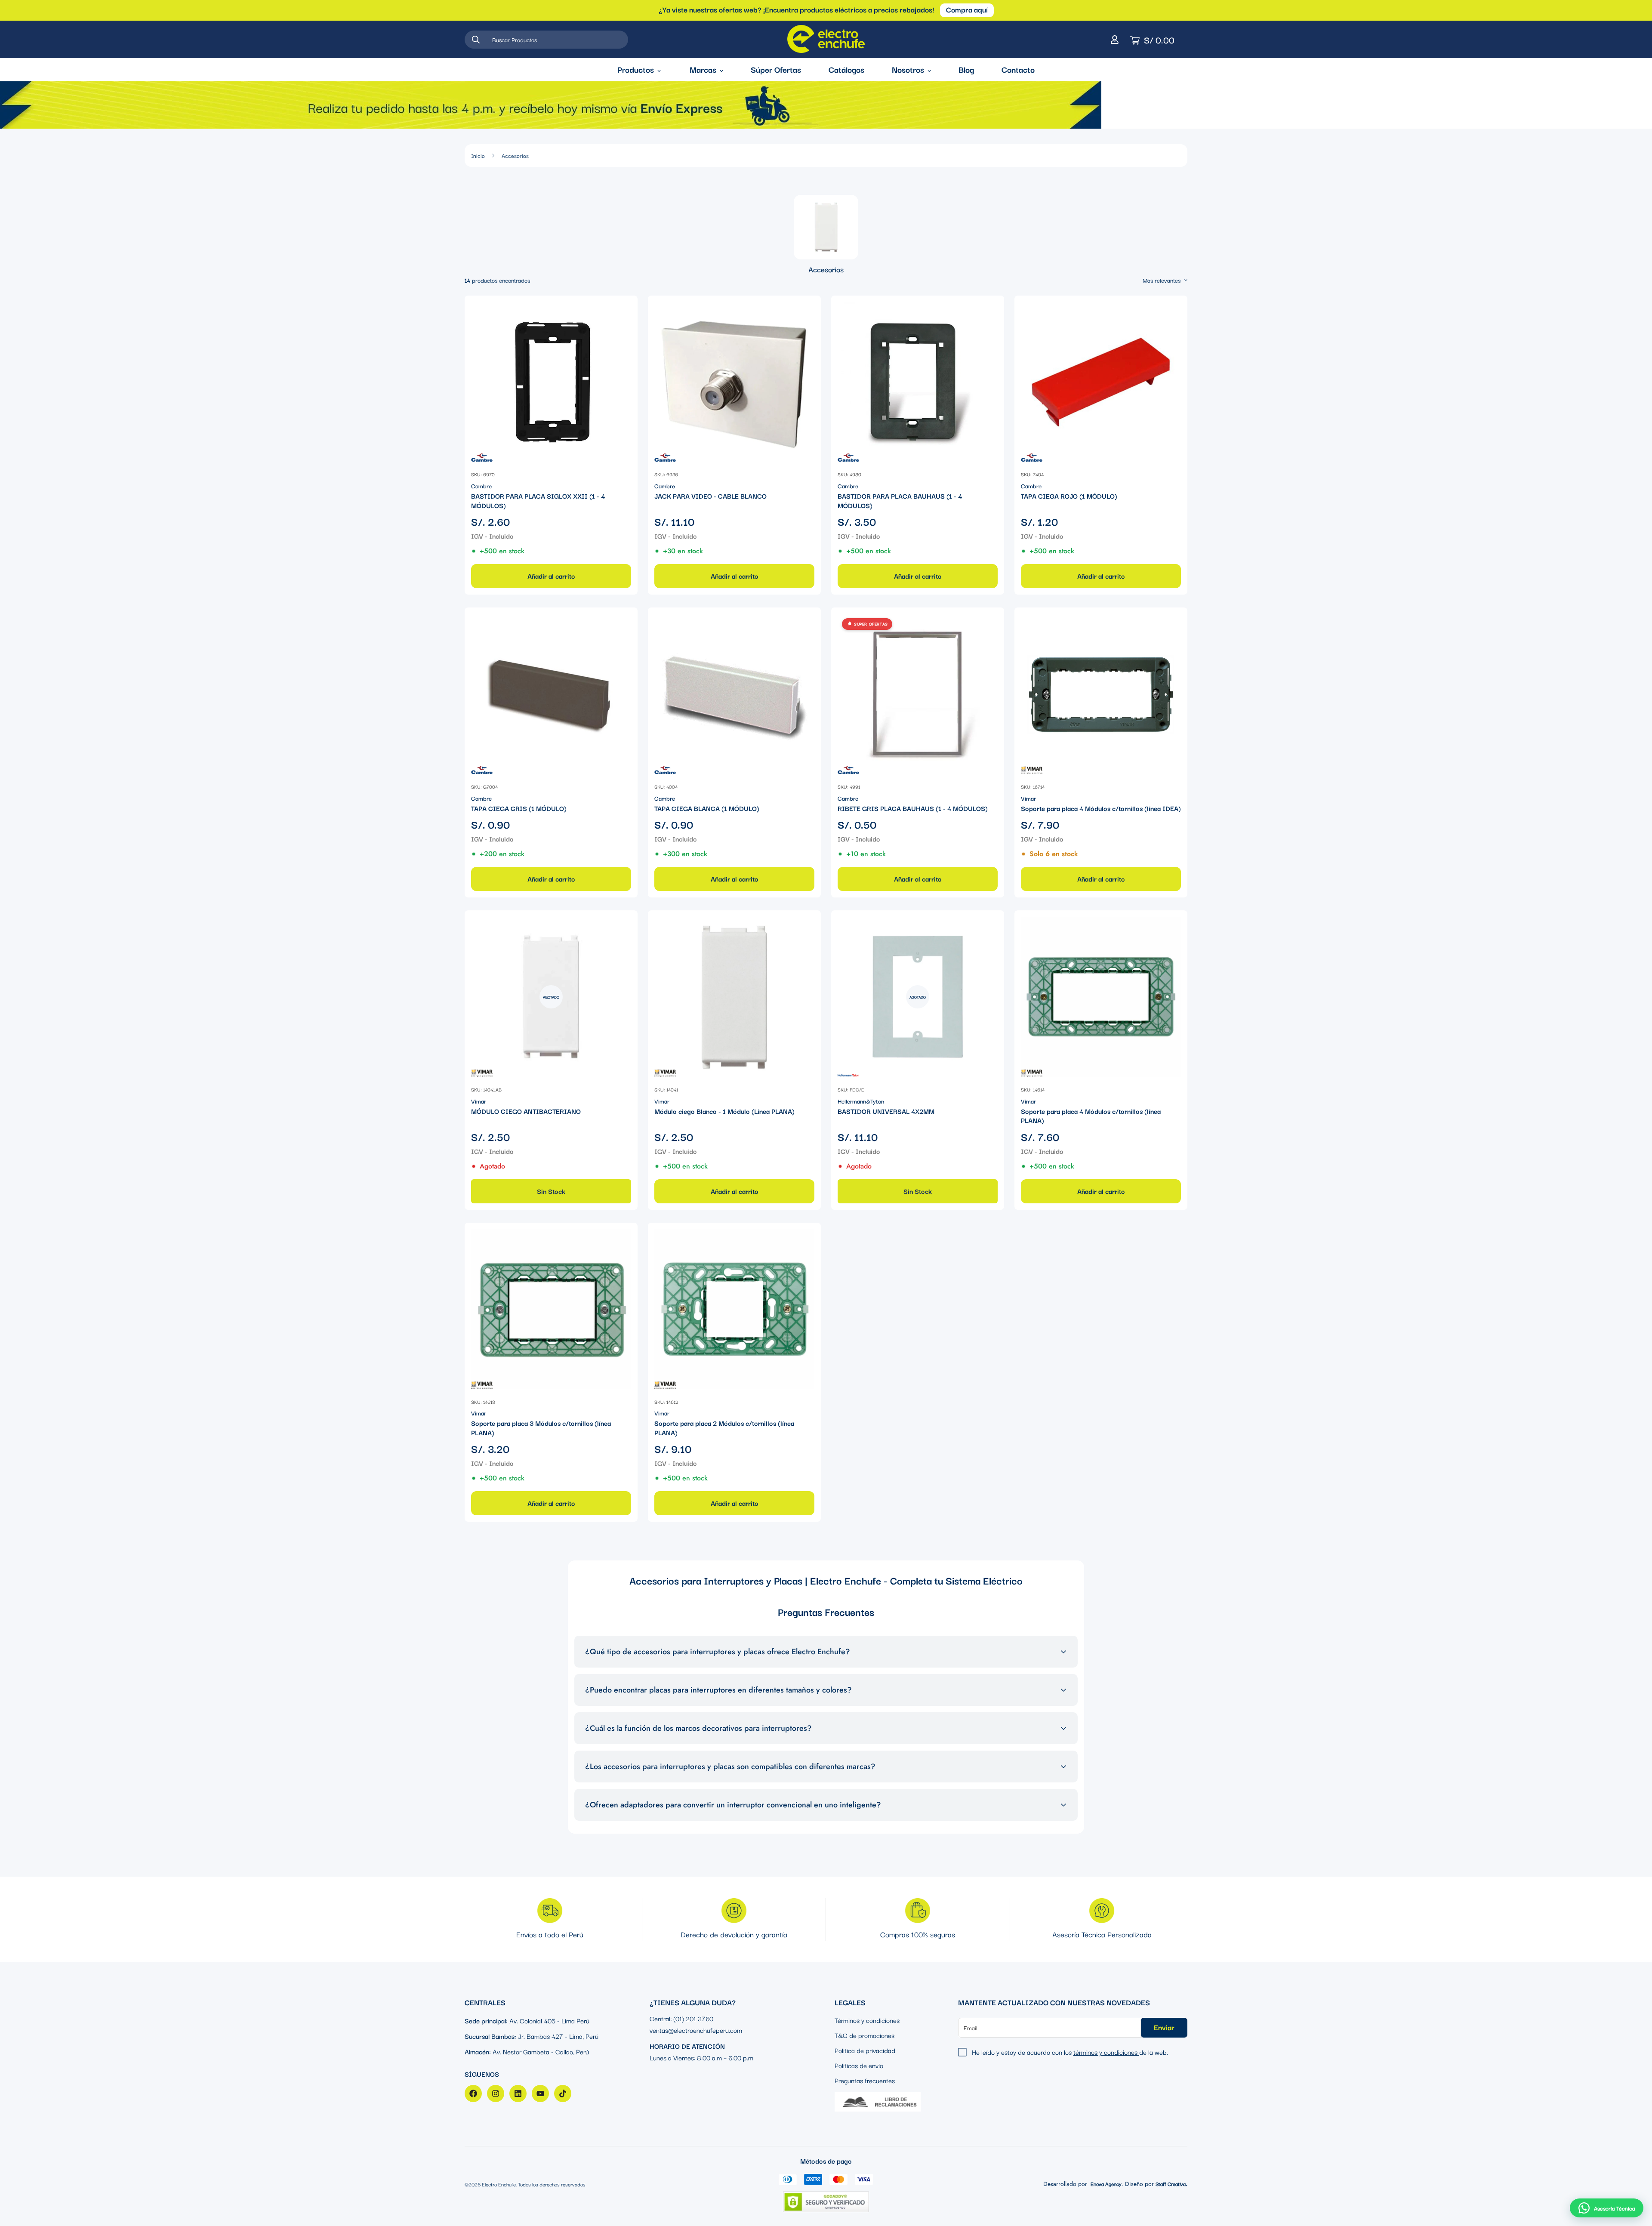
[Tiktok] (563, 2093)
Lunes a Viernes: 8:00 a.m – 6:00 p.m (701, 2057)
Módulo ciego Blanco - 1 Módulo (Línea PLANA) (724, 1111)
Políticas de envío (859, 2065)
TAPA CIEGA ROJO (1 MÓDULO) (1069, 496)
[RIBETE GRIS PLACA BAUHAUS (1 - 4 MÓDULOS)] (918, 694)
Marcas (703, 69)
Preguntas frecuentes (865, 2080)
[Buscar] (476, 40)
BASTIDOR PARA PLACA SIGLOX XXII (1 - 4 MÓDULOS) (538, 501)
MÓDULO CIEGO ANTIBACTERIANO (526, 1111)
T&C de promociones (865, 2035)
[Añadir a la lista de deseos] (624, 310)
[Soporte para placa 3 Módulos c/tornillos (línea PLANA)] (551, 1309)
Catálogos (846, 69)
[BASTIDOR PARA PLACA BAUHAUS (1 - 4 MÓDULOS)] (918, 382)
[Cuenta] (1115, 40)
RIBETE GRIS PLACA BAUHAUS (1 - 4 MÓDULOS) (913, 808)
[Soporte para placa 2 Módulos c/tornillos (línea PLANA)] (734, 1309)
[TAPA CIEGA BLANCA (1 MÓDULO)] (734, 694)
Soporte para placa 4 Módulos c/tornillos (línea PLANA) (1091, 1116)
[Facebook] (473, 2093)
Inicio (478, 155)
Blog (966, 69)
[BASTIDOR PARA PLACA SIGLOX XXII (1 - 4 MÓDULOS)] (551, 382)
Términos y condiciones (867, 2020)
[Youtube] (540, 2093)
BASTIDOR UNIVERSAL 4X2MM (886, 1111)
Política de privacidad (865, 2050)
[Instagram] (496, 2093)
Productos (636, 69)
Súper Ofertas (776, 69)
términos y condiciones (1106, 2052)
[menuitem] (826, 235)
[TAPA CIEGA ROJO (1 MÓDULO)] (1101, 382)
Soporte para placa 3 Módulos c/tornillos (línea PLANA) (541, 1428)
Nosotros (908, 69)
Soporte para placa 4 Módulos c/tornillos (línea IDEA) (1101, 808)
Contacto (1018, 69)
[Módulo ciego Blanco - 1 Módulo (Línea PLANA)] (734, 997)
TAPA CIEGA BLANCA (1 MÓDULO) (707, 808)
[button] (1607, 2208)
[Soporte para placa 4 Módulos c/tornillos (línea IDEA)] (1101, 694)
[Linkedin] (518, 2093)
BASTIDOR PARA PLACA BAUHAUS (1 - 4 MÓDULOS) (900, 501)
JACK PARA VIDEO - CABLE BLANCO (710, 496)
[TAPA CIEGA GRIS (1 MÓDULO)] (551, 694)
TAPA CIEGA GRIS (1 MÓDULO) (519, 808)
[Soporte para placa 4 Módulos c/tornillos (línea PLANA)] (1101, 997)
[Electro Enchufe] (826, 39)
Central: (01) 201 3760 (681, 2018)
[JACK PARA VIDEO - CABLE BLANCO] (734, 382)
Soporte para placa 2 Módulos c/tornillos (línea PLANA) (724, 1428)
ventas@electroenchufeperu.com (696, 2030)
